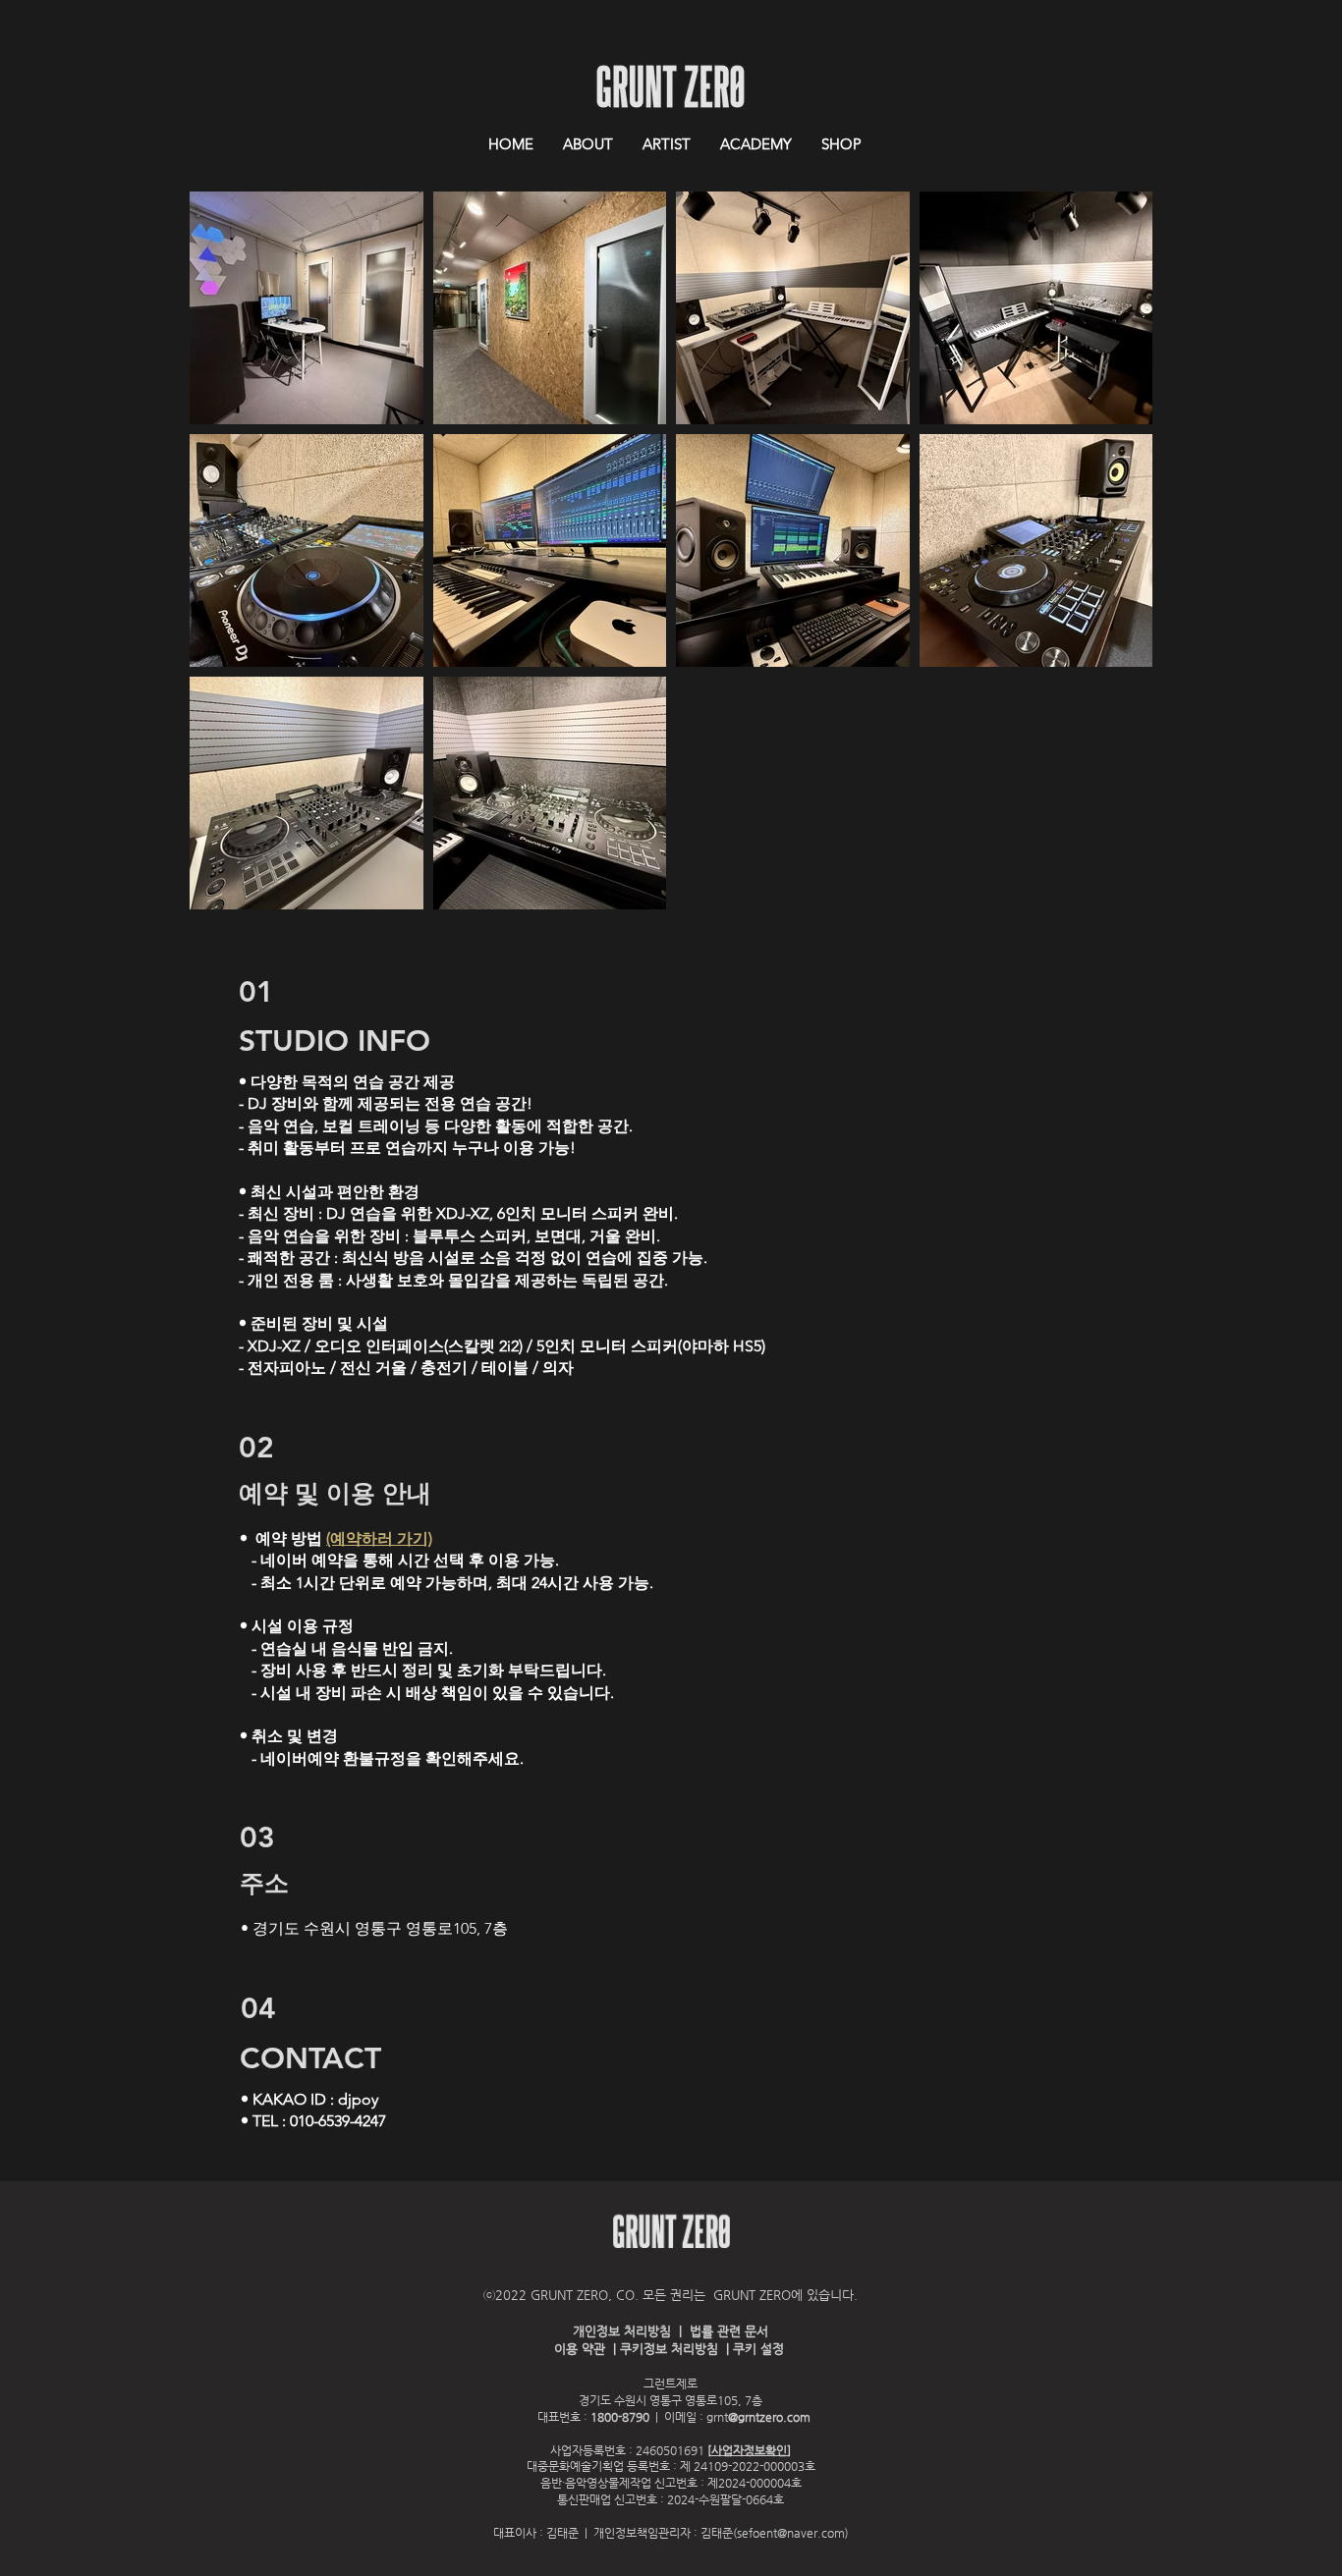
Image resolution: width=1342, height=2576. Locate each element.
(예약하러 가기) (379, 1538)
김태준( (719, 2533)
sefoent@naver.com (791, 2533)
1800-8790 (620, 2417)
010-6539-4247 (338, 2121)
